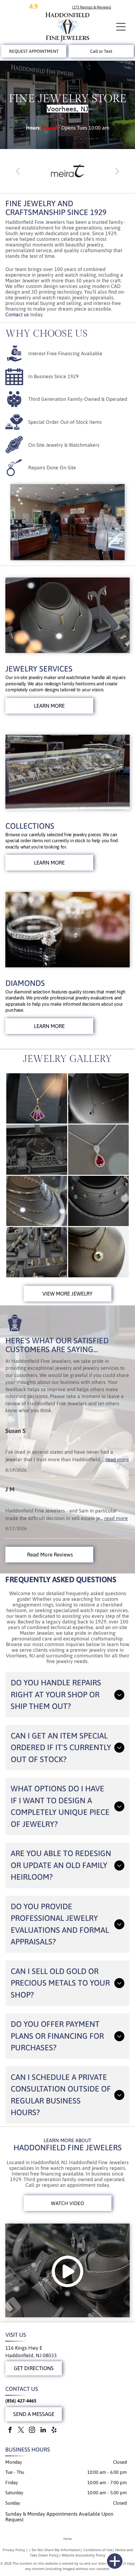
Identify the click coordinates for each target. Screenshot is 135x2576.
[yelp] (54, 2431)
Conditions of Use (98, 2550)
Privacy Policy (14, 2550)
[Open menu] (121, 27)
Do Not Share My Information (56, 2550)
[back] (18, 171)
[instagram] (32, 2431)
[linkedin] (43, 2431)
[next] (117, 171)
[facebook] (10, 2431)
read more (117, 1459)
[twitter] (21, 2431)
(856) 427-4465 (21, 2401)
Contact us (17, 314)
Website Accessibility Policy (84, 2555)
